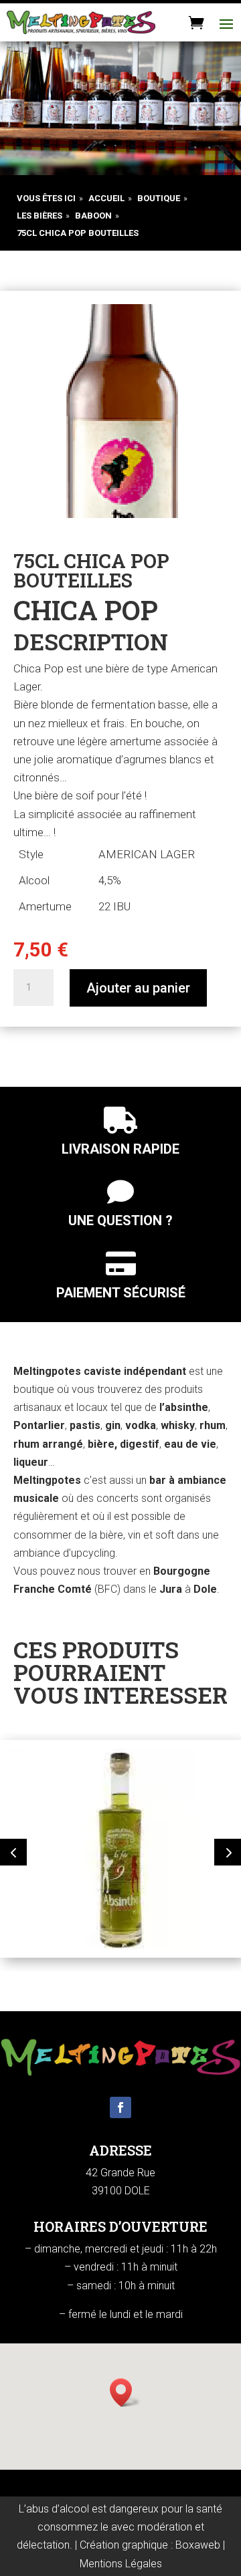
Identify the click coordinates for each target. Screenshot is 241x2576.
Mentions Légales (121, 2564)
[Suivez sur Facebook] (120, 2107)
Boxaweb (198, 2545)
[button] (13, 1852)
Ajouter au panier (138, 988)
